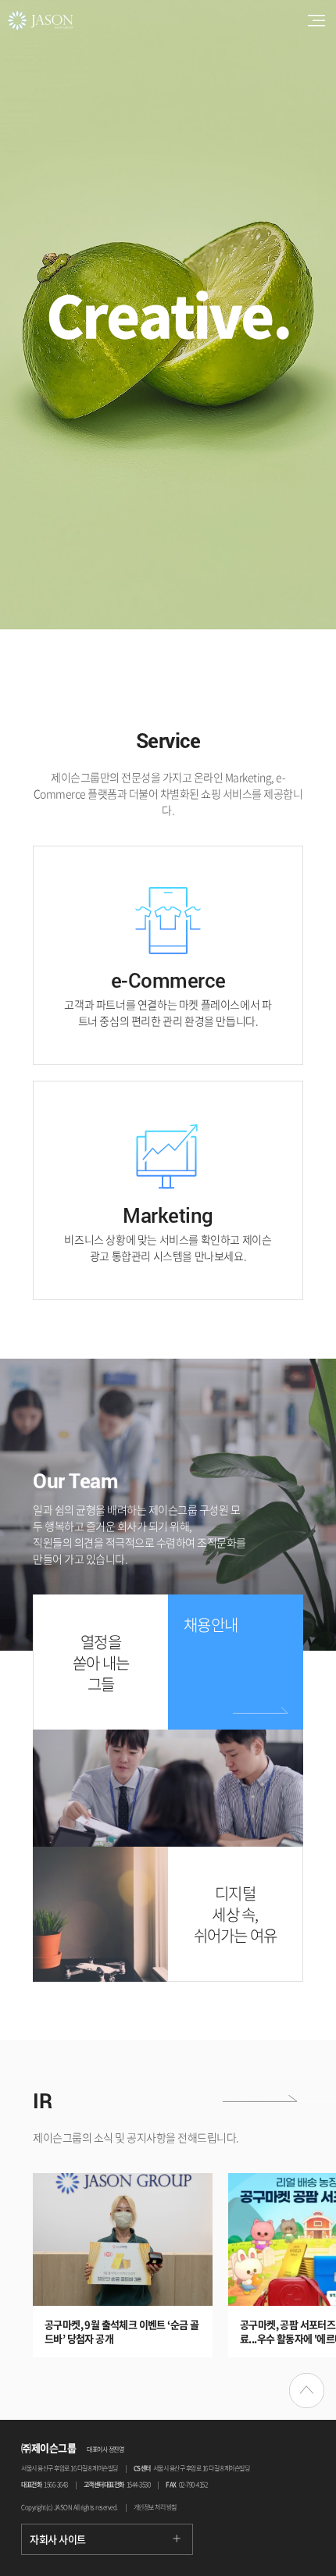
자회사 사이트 (58, 2539)
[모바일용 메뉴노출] (316, 20)
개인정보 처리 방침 (155, 2507)
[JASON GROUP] (37, 16)
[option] (168, 315)
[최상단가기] (307, 2391)
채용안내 (211, 1625)
